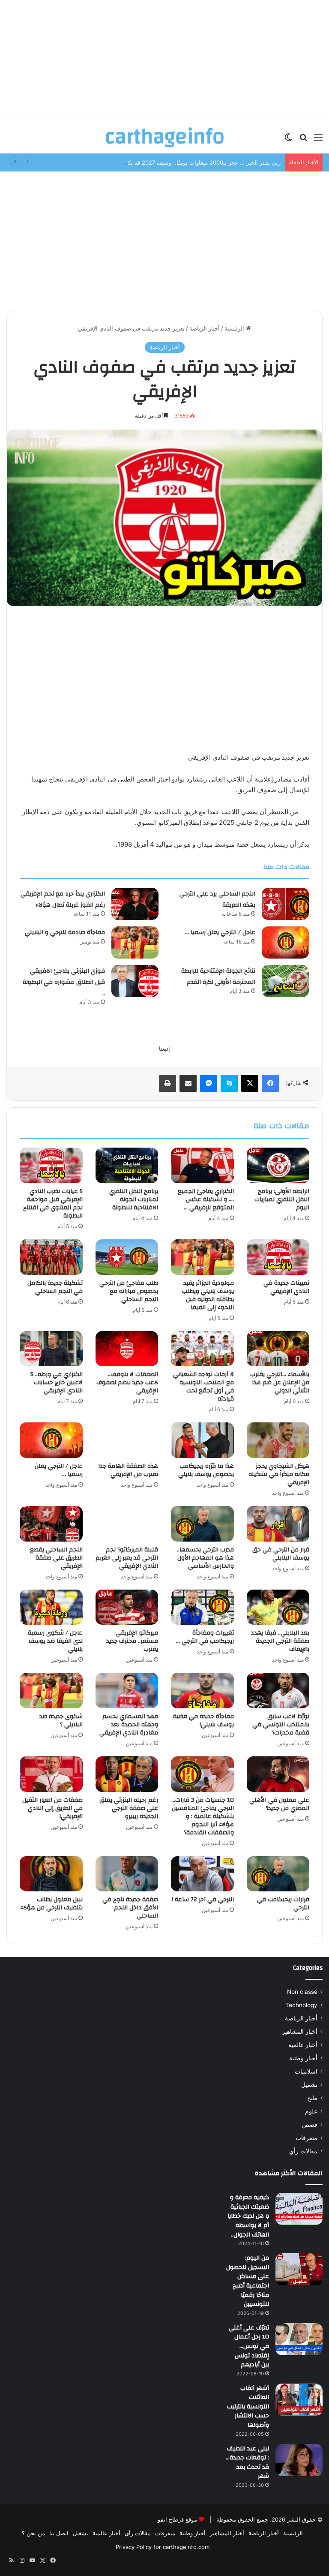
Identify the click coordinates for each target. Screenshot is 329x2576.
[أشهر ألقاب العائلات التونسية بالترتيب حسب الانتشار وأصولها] (299, 2400)
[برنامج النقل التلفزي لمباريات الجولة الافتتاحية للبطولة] (127, 1165)
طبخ (312, 2098)
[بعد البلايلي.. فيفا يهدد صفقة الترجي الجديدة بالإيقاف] (278, 1607)
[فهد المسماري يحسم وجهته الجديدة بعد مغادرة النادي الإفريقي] (127, 1691)
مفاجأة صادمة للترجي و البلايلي (65, 932)
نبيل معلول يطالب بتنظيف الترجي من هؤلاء (51, 1904)
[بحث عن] (303, 140)
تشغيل (309, 2085)
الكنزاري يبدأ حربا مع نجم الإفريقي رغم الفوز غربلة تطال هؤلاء (63, 899)
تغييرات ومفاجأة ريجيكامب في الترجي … (205, 1637)
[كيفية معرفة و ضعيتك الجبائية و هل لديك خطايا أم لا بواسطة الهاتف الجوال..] (299, 2209)
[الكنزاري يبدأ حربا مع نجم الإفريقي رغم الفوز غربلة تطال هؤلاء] (135, 904)
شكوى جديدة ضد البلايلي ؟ (61, 1721)
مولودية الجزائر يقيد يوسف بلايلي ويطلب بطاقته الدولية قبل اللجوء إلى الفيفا (208, 1295)
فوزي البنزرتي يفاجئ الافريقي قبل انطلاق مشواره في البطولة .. (64, 982)
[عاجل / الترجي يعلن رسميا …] (285, 942)
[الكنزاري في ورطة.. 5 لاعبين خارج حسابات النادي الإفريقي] (51, 1349)
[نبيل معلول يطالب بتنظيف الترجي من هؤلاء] (51, 1874)
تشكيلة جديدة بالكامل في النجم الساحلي (55, 1287)
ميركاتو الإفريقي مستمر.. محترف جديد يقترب (132, 1641)
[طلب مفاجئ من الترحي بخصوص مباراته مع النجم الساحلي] (127, 1257)
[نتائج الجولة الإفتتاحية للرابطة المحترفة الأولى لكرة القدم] (285, 981)
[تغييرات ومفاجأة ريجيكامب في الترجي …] (202, 1607)
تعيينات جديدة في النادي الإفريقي (286, 1287)
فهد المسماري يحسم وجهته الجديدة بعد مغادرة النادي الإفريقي (129, 1725)
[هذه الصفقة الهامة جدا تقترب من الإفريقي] (127, 1440)
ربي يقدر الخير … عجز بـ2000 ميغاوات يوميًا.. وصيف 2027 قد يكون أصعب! (192, 162)
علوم (311, 2111)
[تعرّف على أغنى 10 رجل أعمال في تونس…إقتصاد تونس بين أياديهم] (299, 2339)
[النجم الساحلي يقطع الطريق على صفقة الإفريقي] (51, 1524)
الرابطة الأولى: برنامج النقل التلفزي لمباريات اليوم (282, 1199)
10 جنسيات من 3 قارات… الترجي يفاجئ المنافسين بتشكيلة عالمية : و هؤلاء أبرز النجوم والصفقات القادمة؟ (203, 1816)
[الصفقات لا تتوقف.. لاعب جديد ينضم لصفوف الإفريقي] (127, 1349)
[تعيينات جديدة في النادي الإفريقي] (278, 1257)
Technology (301, 2005)
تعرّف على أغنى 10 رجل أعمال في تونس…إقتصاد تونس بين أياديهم (249, 2346)
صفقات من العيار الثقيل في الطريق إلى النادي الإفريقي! (52, 1808)
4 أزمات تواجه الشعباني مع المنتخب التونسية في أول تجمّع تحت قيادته (203, 1387)
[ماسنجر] (209, 1083)
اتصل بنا (59, 2533)
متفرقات (307, 2138)
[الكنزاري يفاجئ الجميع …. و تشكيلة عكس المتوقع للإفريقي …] (202, 1165)
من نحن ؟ (33, 2533)
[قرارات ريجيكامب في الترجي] (278, 1874)
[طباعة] (167, 1083)
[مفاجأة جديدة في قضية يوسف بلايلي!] (202, 1691)
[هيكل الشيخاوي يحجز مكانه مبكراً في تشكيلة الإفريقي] (278, 1440)
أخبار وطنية (303, 2058)
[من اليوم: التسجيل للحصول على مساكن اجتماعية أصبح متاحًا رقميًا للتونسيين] (299, 2269)
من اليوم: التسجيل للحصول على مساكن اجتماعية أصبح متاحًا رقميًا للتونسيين (248, 2281)
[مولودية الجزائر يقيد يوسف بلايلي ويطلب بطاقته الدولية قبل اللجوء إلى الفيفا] (202, 1257)
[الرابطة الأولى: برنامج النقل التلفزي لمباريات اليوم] (278, 1165)
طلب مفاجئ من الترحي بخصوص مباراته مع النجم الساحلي (129, 1291)
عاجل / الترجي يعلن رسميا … (220, 932)
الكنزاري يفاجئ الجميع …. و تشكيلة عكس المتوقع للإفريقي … (206, 1199)
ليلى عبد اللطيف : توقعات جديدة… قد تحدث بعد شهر (247, 2463)
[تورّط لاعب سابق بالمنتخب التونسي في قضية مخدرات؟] (278, 1691)
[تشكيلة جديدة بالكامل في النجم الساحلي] (51, 1257)
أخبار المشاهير (300, 2032)
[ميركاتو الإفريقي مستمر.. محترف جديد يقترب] (127, 1607)
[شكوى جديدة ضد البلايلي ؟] (51, 1691)
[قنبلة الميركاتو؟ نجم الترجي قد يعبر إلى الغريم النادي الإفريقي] (127, 1524)
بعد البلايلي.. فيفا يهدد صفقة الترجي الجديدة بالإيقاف (280, 1641)
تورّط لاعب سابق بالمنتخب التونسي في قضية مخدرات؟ (281, 1725)
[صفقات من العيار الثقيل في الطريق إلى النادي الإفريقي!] (51, 1774)
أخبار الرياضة (205, 328)
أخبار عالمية (303, 2045)
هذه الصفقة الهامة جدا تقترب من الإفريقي (128, 1470)
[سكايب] (229, 1083)
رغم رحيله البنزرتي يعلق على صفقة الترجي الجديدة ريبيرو (129, 1808)
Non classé (302, 1992)
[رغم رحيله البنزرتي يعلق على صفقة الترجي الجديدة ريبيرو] (127, 1774)
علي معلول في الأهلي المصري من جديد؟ (279, 1804)
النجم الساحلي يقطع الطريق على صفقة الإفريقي (56, 1558)
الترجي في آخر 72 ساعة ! (203, 1900)
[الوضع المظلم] (288, 140)
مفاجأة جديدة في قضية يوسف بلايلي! (203, 1721)
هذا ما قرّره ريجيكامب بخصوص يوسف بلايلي (206, 1470)
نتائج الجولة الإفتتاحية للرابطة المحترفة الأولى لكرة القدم (218, 977)
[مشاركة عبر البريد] (188, 1083)
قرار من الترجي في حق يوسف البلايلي (281, 1554)
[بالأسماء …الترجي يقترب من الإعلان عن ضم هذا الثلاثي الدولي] (278, 1349)
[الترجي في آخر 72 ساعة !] (202, 1874)
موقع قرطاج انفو (177, 2519)
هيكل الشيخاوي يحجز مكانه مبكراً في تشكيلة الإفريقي (279, 1474)
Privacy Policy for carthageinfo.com (163, 2547)
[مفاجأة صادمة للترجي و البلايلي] (135, 942)
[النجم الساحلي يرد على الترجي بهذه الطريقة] (285, 904)
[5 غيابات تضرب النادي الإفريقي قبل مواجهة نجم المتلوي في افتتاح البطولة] (51, 1165)
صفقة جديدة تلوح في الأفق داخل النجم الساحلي (130, 1908)
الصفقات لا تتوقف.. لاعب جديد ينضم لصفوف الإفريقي (127, 1383)
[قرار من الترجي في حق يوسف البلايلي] (278, 1524)
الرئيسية (235, 328)
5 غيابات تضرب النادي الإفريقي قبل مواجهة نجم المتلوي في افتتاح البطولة (53, 1204)
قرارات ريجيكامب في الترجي (283, 1904)
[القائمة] (318, 140)
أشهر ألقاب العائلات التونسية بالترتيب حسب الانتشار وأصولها (248, 2407)
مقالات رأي (303, 2151)
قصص (310, 2125)
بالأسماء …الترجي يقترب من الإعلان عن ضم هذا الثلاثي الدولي (280, 1383)
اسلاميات (306, 2071)
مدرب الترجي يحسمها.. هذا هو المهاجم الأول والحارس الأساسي (205, 1558)
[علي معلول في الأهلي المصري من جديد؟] (278, 1774)
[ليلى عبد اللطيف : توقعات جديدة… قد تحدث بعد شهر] (299, 2460)
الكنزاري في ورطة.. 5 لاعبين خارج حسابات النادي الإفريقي (57, 1383)
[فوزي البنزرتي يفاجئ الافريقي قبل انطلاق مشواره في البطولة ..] (135, 981)
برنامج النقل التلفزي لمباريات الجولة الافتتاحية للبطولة (134, 1199)
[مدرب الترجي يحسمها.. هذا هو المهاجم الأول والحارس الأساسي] (202, 1524)
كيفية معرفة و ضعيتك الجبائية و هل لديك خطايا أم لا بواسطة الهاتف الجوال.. (248, 2216)
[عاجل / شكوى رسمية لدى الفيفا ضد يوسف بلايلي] (51, 1607)
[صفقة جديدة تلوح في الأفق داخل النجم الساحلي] (127, 1874)
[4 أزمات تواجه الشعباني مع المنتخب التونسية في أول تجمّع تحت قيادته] (202, 1349)
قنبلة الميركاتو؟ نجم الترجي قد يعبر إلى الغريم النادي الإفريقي (127, 1558)
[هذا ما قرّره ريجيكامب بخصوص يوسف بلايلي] (202, 1440)
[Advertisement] (164, 60)
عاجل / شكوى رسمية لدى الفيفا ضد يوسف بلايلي (55, 1641)
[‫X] (250, 1083)
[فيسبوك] (270, 1083)
